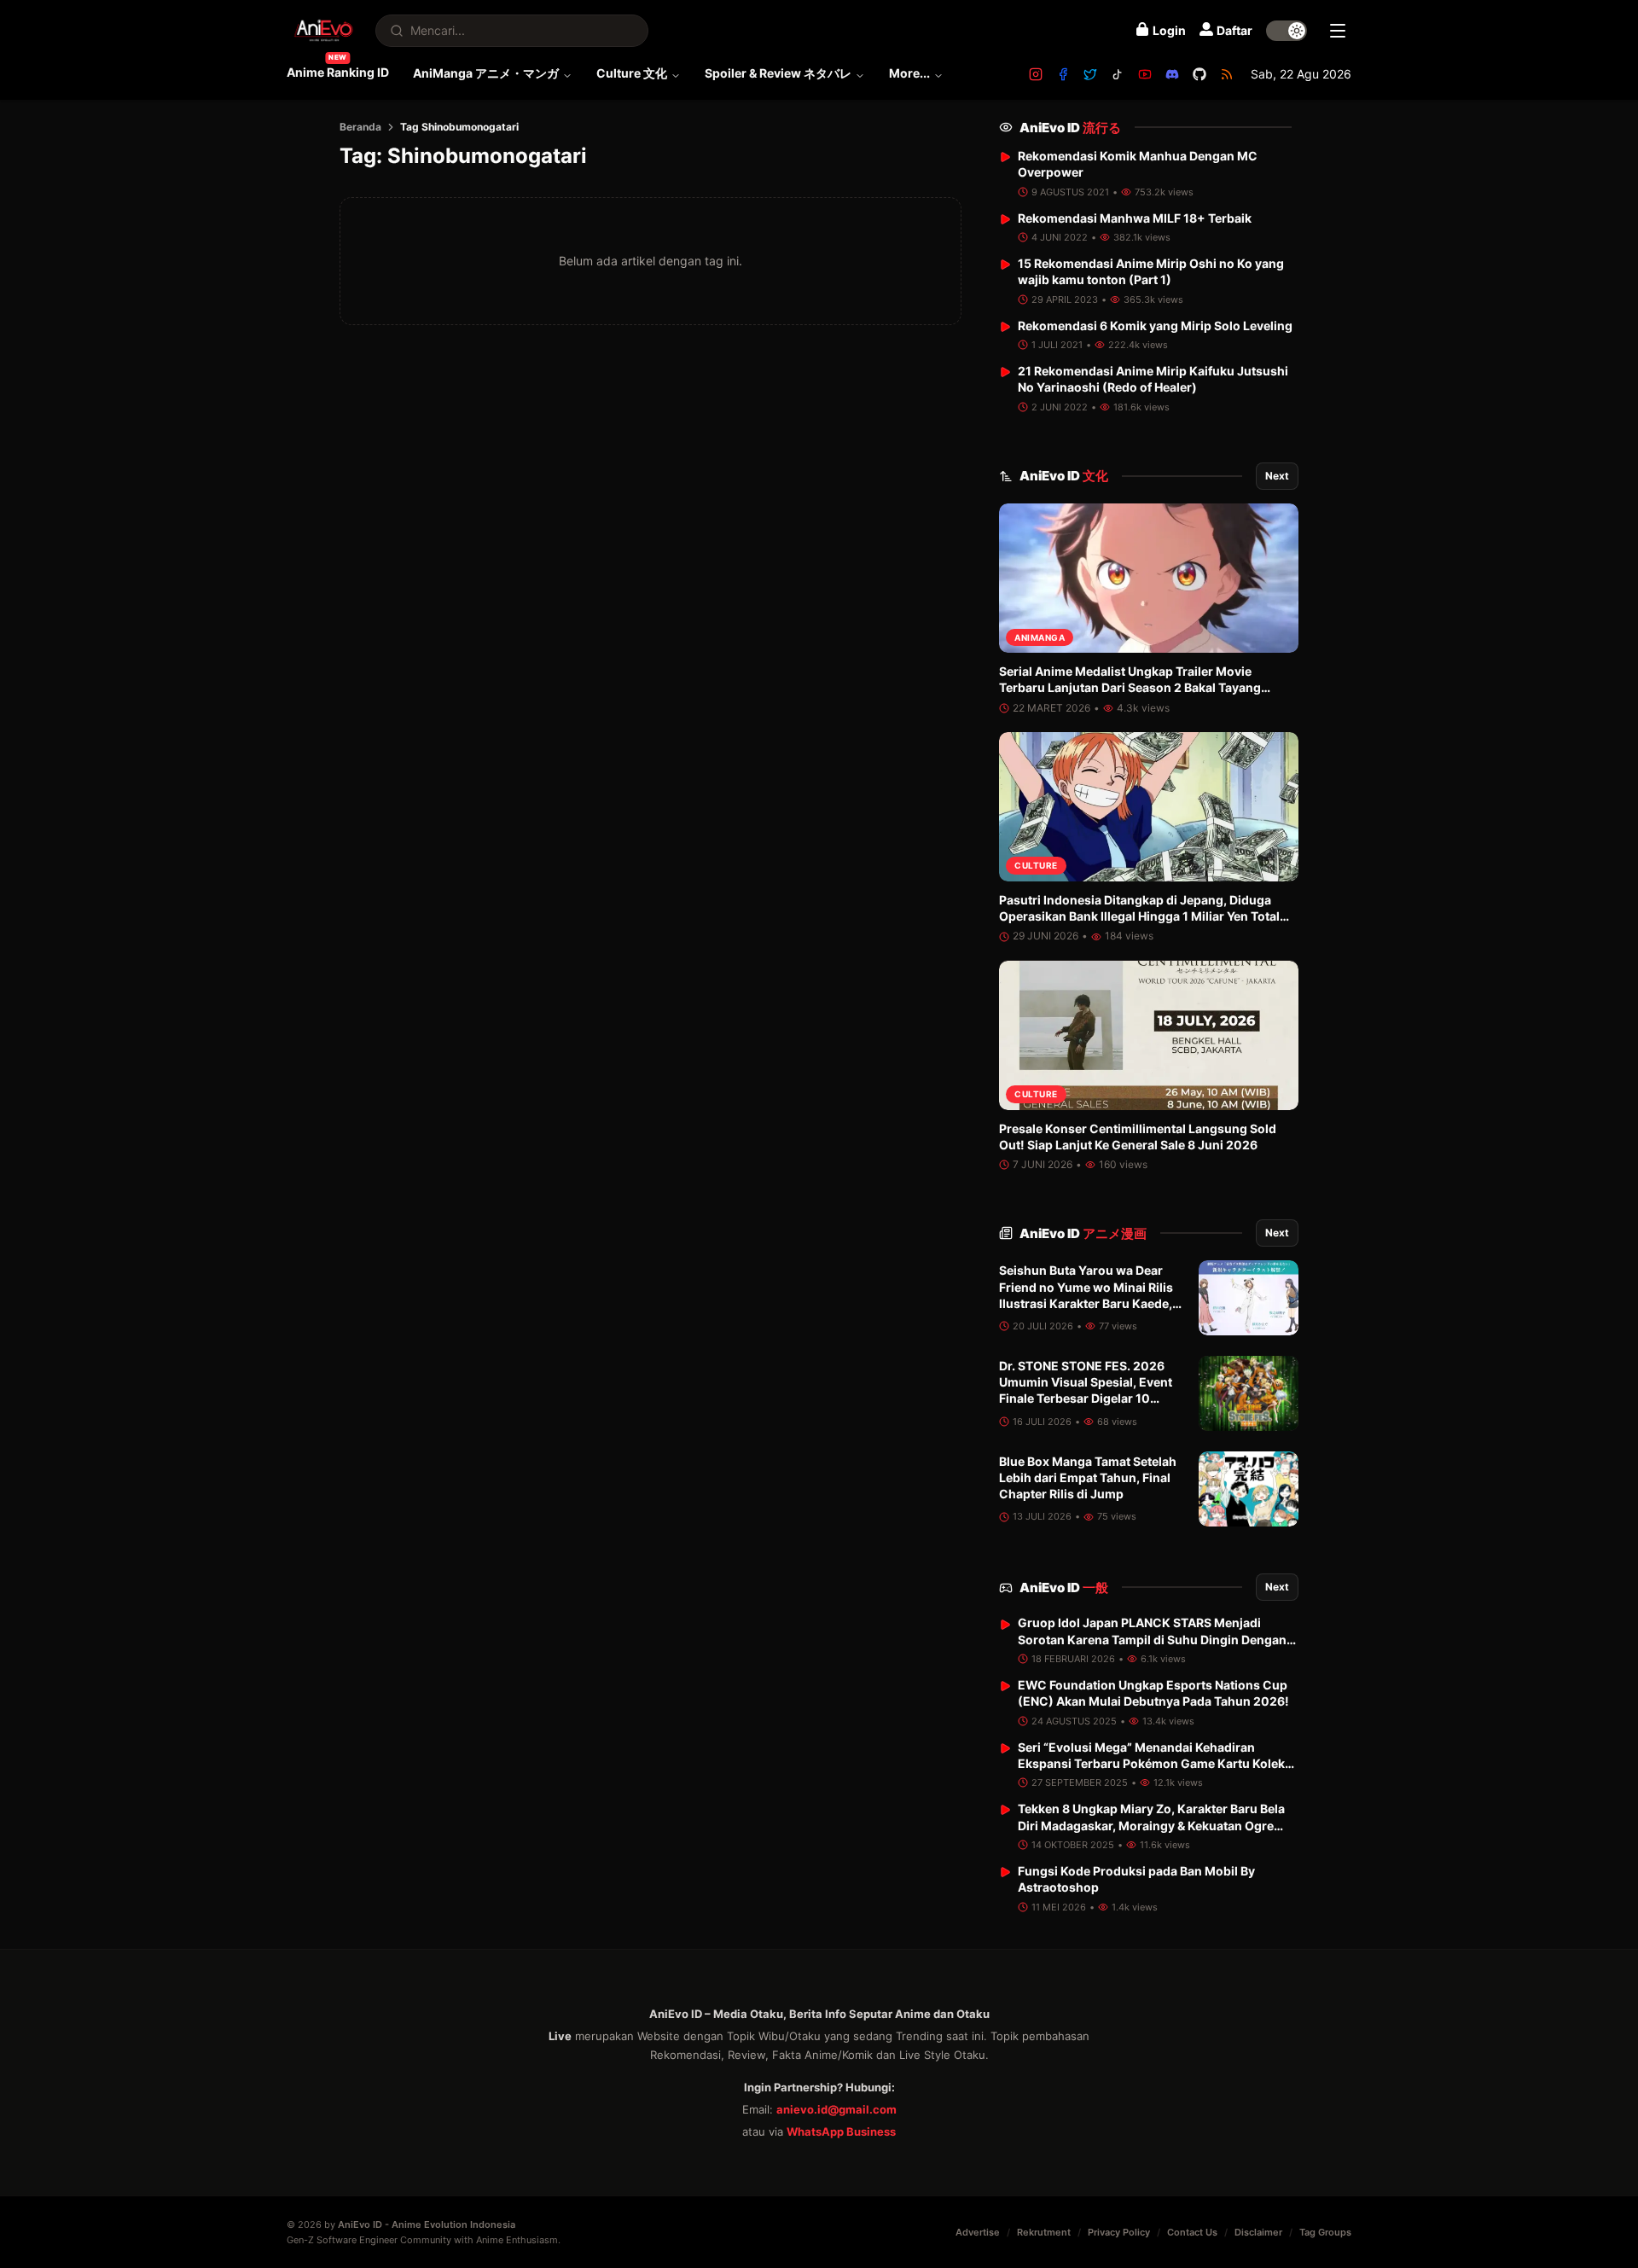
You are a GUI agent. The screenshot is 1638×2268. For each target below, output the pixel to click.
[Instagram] (1036, 74)
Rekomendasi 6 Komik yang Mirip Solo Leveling (1155, 326)
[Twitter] (1090, 74)
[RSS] (1227, 74)
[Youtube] (1145, 74)
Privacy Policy (1119, 2232)
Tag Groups (1325, 2232)
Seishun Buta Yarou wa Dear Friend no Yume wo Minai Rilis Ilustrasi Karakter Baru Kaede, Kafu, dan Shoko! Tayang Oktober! (1086, 1303)
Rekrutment (1044, 2232)
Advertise (978, 2232)
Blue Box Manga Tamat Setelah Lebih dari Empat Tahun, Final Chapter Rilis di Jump (1088, 1478)
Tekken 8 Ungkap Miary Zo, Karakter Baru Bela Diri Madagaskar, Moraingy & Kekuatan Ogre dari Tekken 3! (1151, 1825)
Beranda (360, 127)
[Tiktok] (1118, 74)
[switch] (1287, 31)
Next (1277, 476)
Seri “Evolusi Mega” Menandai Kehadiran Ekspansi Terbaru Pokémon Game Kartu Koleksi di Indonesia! (1156, 1764)
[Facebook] (1063, 74)
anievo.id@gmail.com (836, 2109)
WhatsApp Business (841, 2131)
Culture (1036, 866)
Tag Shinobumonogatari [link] (459, 127)
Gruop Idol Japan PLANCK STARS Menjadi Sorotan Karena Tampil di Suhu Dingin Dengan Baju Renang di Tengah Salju (1152, 1640)
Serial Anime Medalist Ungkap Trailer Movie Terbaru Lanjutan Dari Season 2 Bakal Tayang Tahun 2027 (1130, 688)
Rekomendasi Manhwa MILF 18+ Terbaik (1135, 218)
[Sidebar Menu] (1338, 31)
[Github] (1199, 74)
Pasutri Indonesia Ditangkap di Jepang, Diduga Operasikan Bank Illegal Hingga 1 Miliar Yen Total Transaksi (1139, 916)
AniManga (1040, 637)
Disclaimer (1258, 2232)
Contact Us (1192, 2232)
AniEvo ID (1070, 128)
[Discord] (1172, 74)
